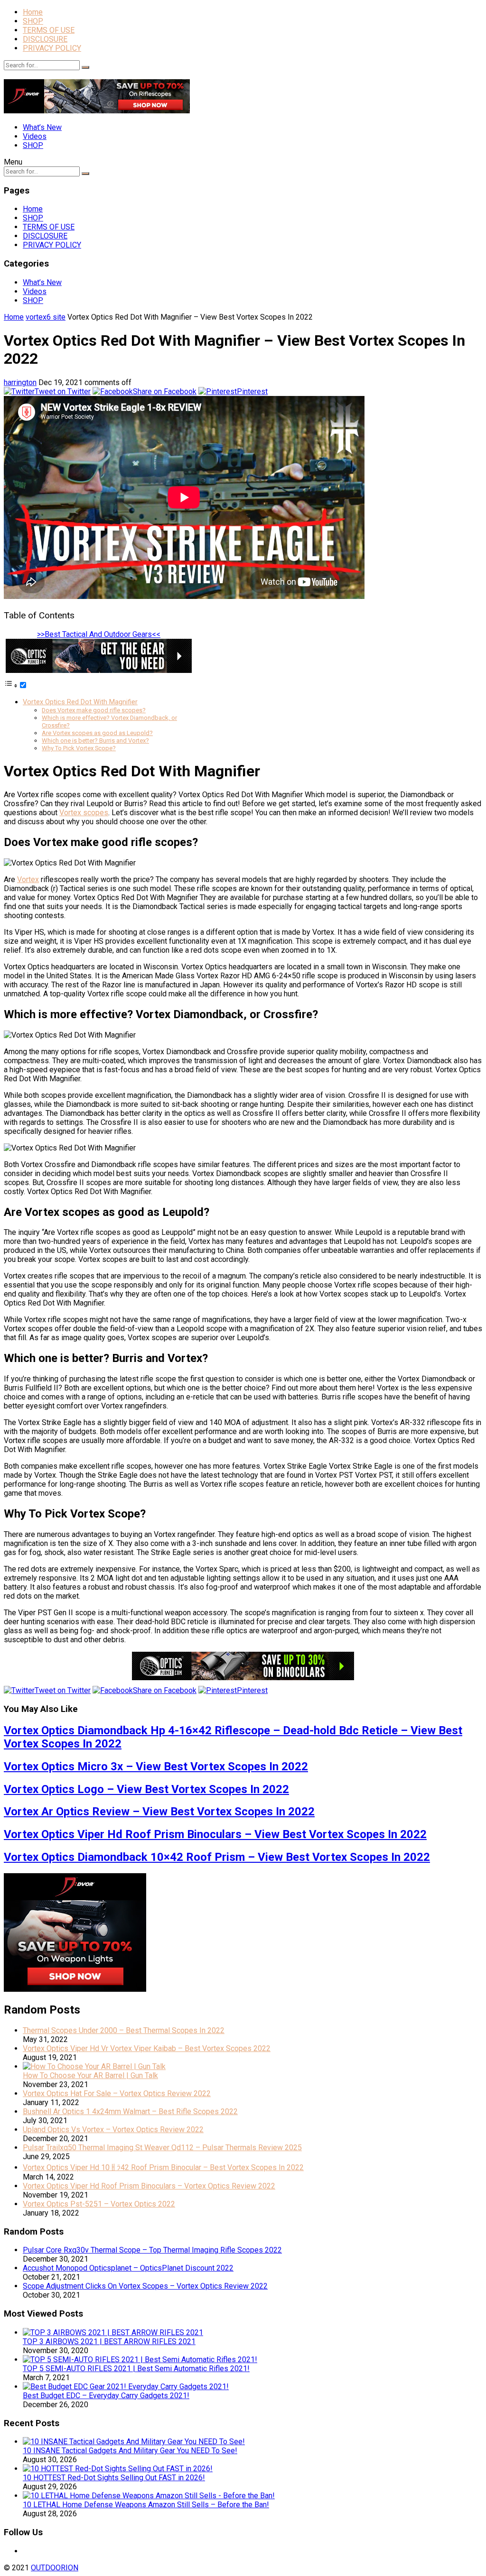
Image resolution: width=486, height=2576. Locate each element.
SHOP (33, 21)
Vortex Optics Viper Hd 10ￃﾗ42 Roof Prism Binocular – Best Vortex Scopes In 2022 (163, 2167)
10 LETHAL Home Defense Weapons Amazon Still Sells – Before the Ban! (146, 2505)
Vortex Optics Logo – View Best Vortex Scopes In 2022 (146, 1789)
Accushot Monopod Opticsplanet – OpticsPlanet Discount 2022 (128, 2268)
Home (33, 12)
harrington (20, 382)
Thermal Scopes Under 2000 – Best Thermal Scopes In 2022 (124, 2030)
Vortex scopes (84, 813)
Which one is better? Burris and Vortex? (95, 741)
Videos (35, 136)
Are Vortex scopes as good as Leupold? (97, 733)
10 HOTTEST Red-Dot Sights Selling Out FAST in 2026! (114, 2478)
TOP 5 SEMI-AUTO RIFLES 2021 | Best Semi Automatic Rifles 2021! (136, 2369)
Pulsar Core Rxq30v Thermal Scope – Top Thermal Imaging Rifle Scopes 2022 (152, 2250)
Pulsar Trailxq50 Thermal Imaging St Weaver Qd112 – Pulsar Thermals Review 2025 (162, 2148)
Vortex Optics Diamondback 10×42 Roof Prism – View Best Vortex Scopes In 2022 (217, 1857)
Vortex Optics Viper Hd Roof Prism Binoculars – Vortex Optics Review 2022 (149, 2186)
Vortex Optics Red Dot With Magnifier (80, 702)
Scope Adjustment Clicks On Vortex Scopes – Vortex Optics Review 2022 (145, 2286)
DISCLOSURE (45, 39)
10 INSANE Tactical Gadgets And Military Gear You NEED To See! (130, 2451)
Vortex (28, 879)
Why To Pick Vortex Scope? (79, 748)
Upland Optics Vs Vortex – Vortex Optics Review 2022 (113, 2130)
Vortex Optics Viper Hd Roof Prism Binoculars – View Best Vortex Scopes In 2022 (215, 1834)
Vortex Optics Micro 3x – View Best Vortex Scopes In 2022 (156, 1766)
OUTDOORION (55, 2568)
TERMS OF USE (49, 30)
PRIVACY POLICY (52, 48)
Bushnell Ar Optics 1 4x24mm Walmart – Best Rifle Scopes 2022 (130, 2111)
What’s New (42, 127)
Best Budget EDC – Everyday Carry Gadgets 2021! (106, 2396)
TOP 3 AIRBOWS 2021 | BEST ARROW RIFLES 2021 (109, 2341)
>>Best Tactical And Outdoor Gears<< (99, 634)
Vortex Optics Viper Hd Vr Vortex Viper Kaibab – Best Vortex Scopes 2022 (147, 2048)
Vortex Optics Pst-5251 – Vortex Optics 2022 (99, 2204)
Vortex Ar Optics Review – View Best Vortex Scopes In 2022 (159, 1812)
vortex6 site (46, 317)
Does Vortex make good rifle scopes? (94, 710)
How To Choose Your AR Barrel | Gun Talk (90, 2075)
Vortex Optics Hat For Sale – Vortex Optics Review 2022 (117, 2093)
